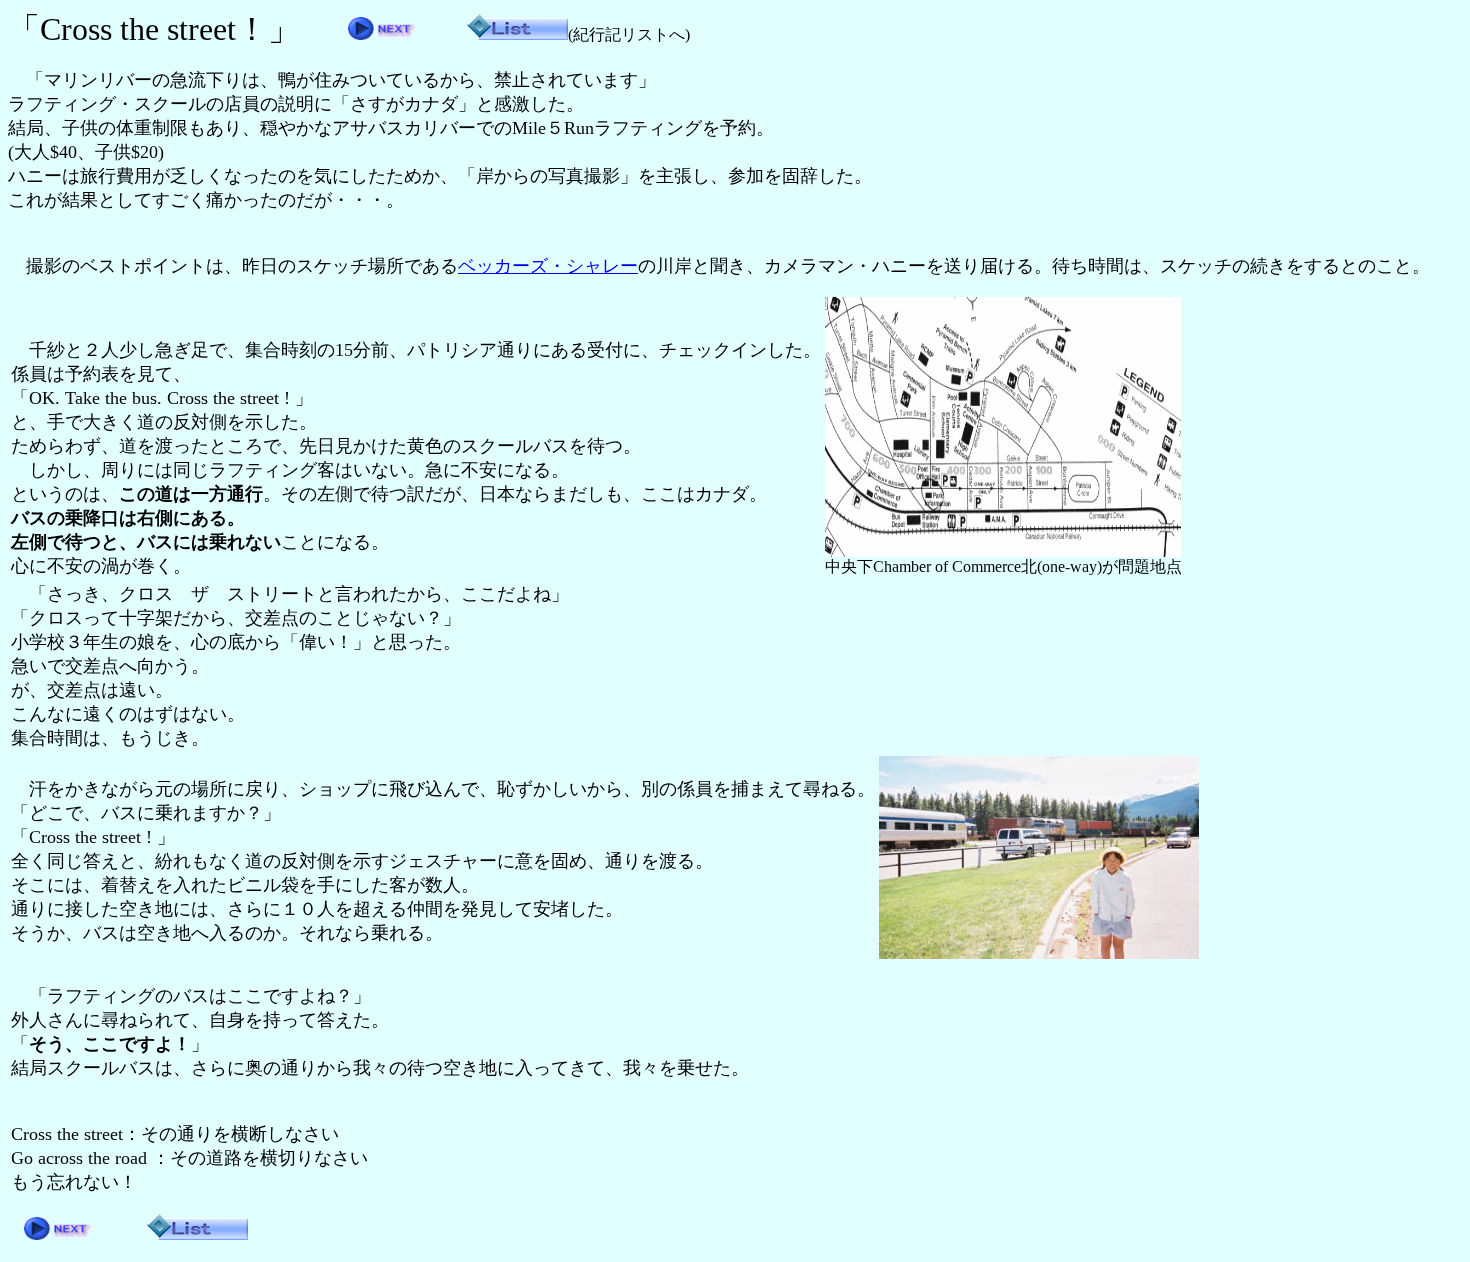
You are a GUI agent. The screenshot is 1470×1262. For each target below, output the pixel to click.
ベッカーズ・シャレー (548, 266)
